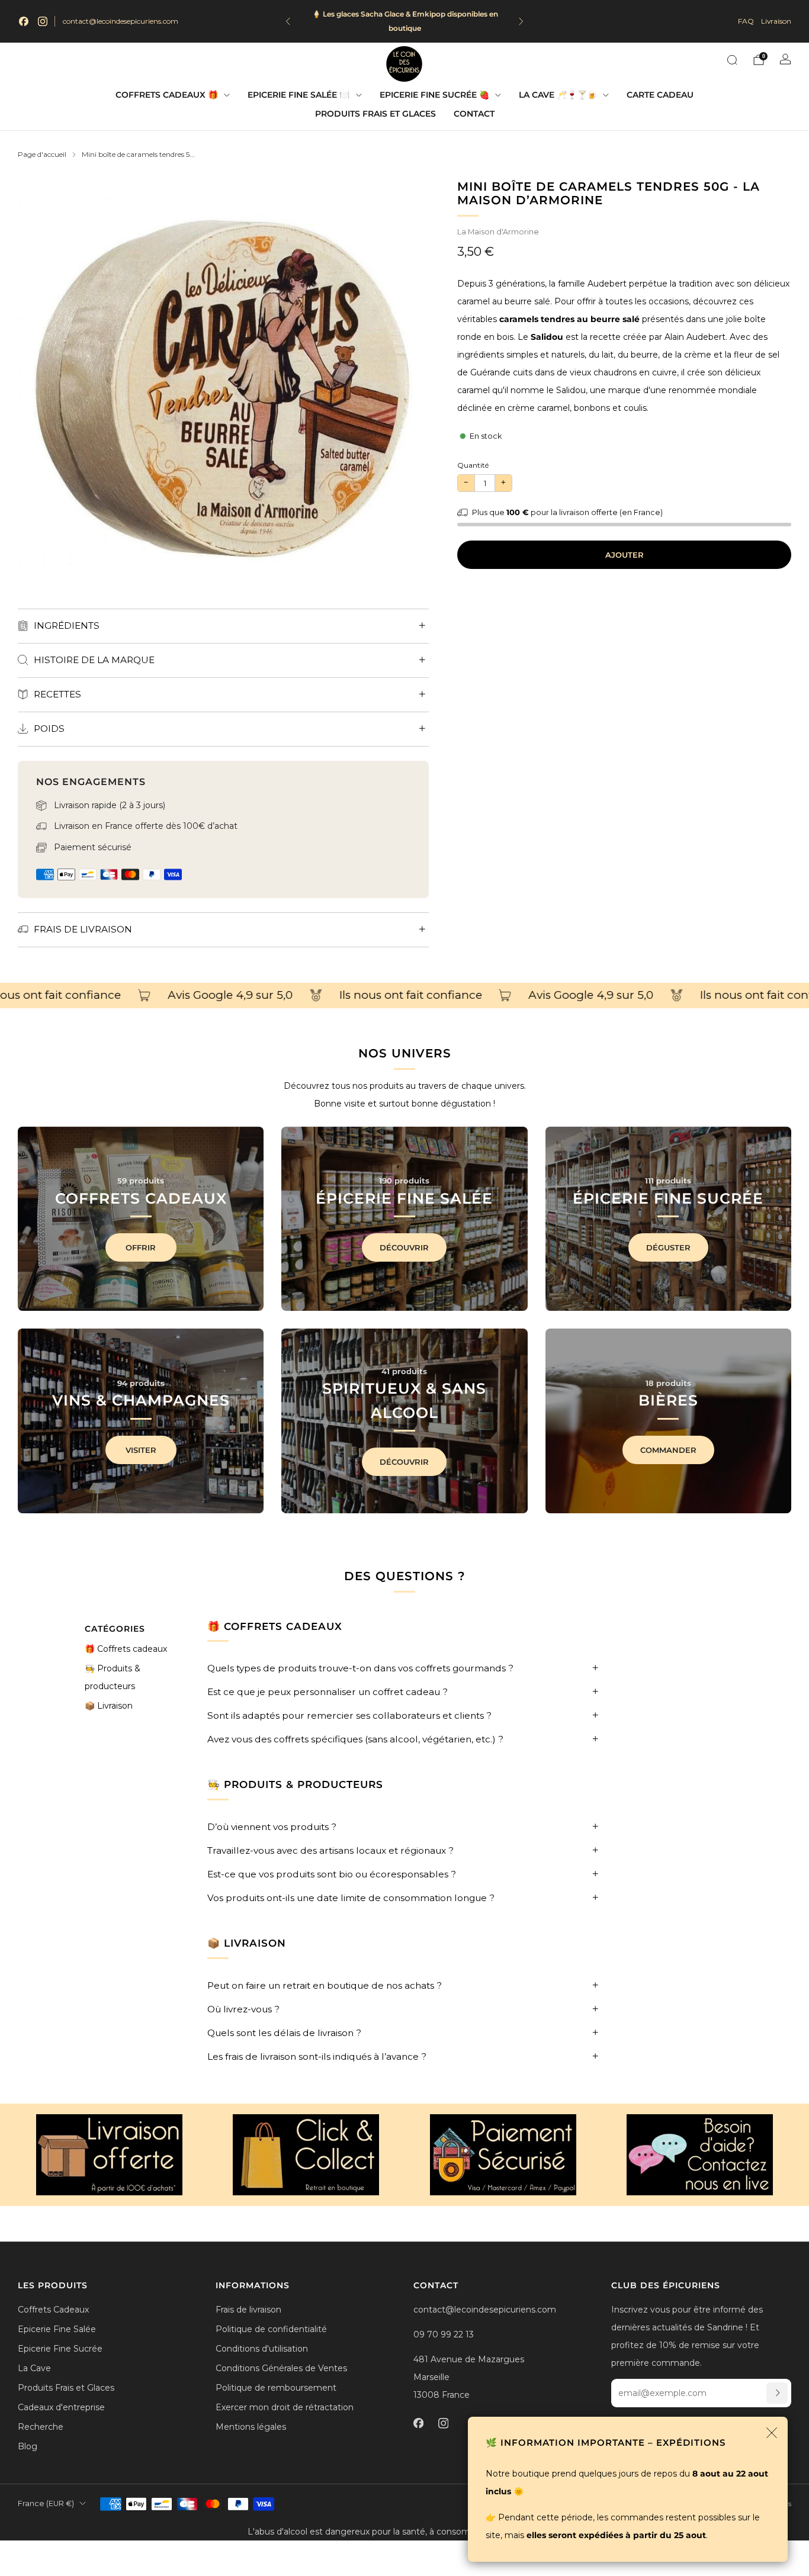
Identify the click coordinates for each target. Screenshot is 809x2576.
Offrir (141, 1247)
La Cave (34, 2368)
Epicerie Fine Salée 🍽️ (298, 95)
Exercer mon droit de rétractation (285, 2407)
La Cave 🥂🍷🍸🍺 (558, 95)
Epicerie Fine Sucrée (60, 2349)
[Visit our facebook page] (24, 21)
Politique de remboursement (276, 2388)
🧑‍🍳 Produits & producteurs (113, 1677)
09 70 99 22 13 (444, 2334)
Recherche (41, 2427)
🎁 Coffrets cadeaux (126, 1649)
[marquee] (404, 996)
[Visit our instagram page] (43, 21)
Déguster (668, 1247)
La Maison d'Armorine (498, 232)
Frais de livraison (248, 2310)
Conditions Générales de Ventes (281, 2368)
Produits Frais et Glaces (375, 114)
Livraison (776, 21)
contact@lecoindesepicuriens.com (121, 21)
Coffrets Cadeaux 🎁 (167, 95)
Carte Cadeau (660, 95)
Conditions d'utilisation (262, 2349)
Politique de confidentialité (271, 2329)
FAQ (746, 21)
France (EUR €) (46, 2503)
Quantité (473, 465)
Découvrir (404, 1247)
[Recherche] (732, 60)
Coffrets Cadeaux (53, 2310)
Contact (474, 114)
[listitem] (405, 21)
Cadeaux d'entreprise (61, 2407)
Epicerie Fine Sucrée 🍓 (434, 95)
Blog (28, 2446)
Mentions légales (251, 2427)
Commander (668, 1450)
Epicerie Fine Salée (57, 2329)
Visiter (141, 1450)
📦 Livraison (109, 1706)
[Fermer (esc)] (772, 2433)
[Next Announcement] (521, 21)
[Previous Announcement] (288, 21)
